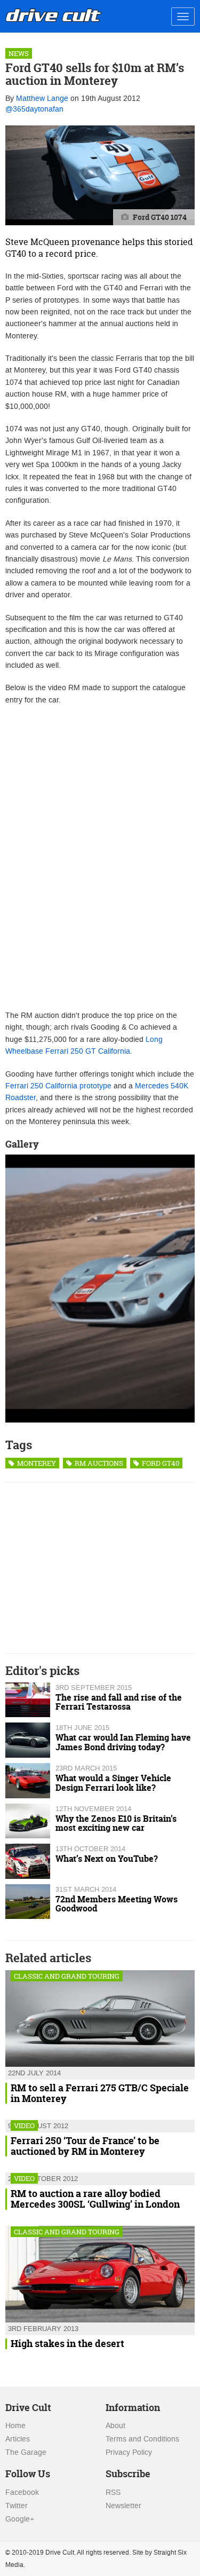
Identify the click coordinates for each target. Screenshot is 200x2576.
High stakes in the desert (67, 2344)
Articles (18, 2439)
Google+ (20, 2519)
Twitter (17, 2506)
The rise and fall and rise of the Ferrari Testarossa (119, 1702)
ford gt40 (160, 1463)
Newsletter (123, 2506)
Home (15, 2426)
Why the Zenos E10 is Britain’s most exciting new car (116, 1823)
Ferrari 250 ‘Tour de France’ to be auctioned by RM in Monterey (85, 2146)
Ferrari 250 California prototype (58, 1086)
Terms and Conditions (142, 2439)
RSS (113, 2492)
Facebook (22, 2492)
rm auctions (98, 1463)
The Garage (26, 2452)
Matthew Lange (42, 98)
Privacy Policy (129, 2452)
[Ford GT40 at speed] (100, 1289)
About (115, 2426)
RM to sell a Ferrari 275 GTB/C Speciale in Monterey (100, 2093)
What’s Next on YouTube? (107, 1859)
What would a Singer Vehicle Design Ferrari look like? (113, 1783)
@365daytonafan (34, 109)
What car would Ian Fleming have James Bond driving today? (123, 1742)
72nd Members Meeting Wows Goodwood (117, 1904)
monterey (36, 1463)
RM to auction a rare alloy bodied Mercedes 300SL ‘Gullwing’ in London (95, 2199)
